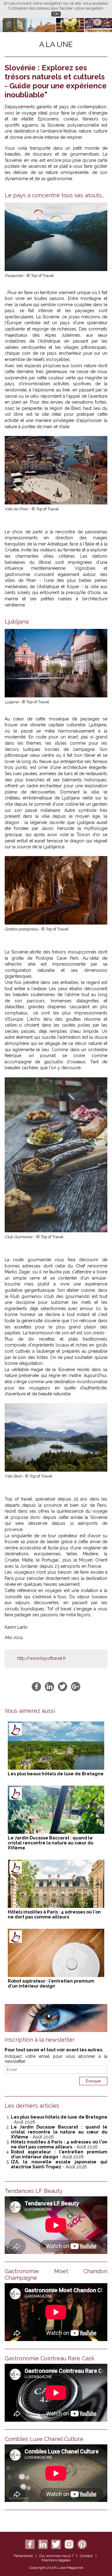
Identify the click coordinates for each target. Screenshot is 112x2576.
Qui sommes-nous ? (56, 2556)
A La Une (56, 44)
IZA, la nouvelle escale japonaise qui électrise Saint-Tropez (59, 2164)
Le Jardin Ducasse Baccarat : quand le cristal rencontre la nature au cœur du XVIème (51, 1843)
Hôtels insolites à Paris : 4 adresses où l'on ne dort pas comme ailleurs (54, 1914)
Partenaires (23, 2556)
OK (56, 14)
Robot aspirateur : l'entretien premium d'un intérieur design (51, 1984)
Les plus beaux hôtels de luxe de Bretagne (56, 1774)
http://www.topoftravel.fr (42, 1658)
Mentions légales (56, 2560)
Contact (86, 2556)
